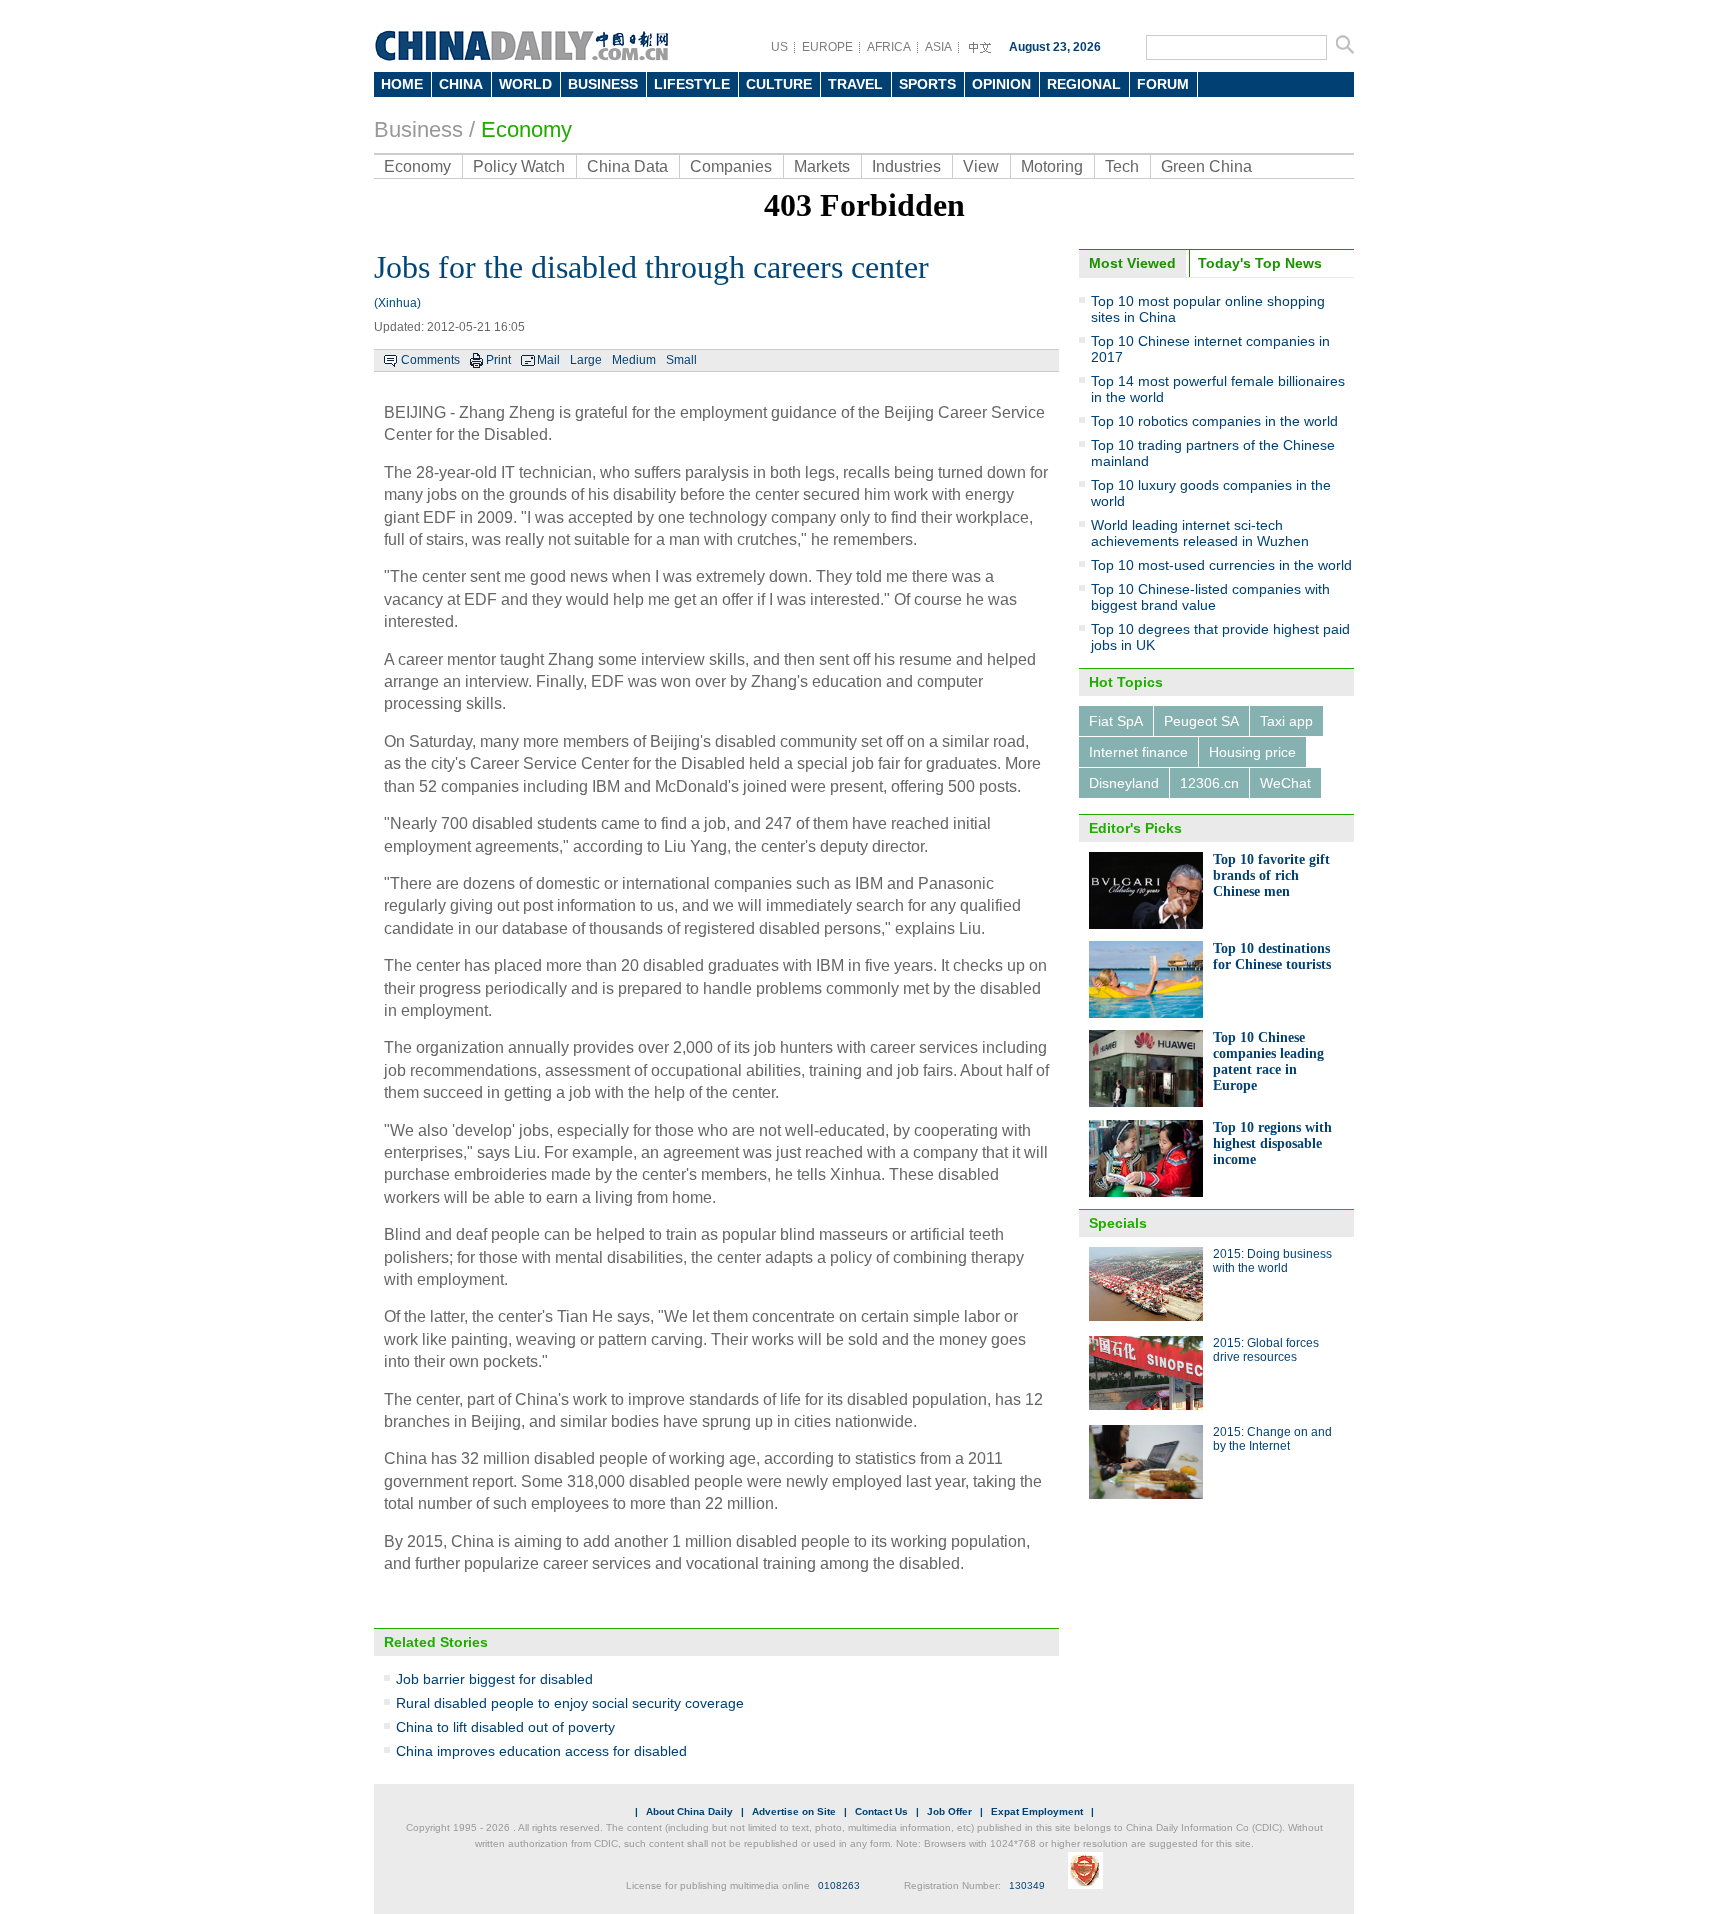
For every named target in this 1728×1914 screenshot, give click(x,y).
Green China (1206, 166)
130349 (1027, 1885)
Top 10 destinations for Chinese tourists (1272, 956)
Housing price (1252, 752)
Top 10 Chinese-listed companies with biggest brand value (1210, 597)
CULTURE (779, 84)
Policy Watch (519, 166)
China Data (627, 166)
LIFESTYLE (692, 84)
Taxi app (1286, 721)
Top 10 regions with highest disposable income (1272, 1143)
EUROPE (827, 47)
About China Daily (689, 1811)
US (779, 47)
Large (586, 360)
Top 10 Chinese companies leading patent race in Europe (1268, 1061)
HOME (402, 84)
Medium (634, 360)
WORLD (525, 84)
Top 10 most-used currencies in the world (1221, 565)
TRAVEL (855, 84)
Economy (526, 129)
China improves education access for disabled (541, 1751)
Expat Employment (1037, 1811)
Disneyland (1124, 783)
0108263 (839, 1885)
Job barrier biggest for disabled (494, 1679)
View (981, 166)
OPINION (1001, 84)
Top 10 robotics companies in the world (1214, 421)
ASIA (938, 47)
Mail (548, 360)
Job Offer (949, 1811)
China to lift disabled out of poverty (505, 1727)
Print (498, 360)
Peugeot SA (1201, 721)
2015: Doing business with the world (1272, 1261)
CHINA (461, 84)
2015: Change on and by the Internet (1272, 1439)
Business (418, 129)
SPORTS (927, 84)
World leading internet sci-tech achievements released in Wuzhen (1200, 533)
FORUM (1163, 84)
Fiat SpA (1116, 721)
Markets (822, 166)
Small (681, 360)
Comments (430, 360)
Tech (1122, 166)
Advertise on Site (794, 1811)
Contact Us (881, 1811)
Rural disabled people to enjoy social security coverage (570, 1703)
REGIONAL (1084, 84)
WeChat (1285, 783)
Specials (1118, 1223)
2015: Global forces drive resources (1266, 1350)
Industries (906, 166)
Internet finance (1138, 752)
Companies (731, 166)
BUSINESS (603, 84)
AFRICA (889, 47)
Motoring (1052, 166)
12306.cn (1209, 783)
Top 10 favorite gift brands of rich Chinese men (1271, 875)
